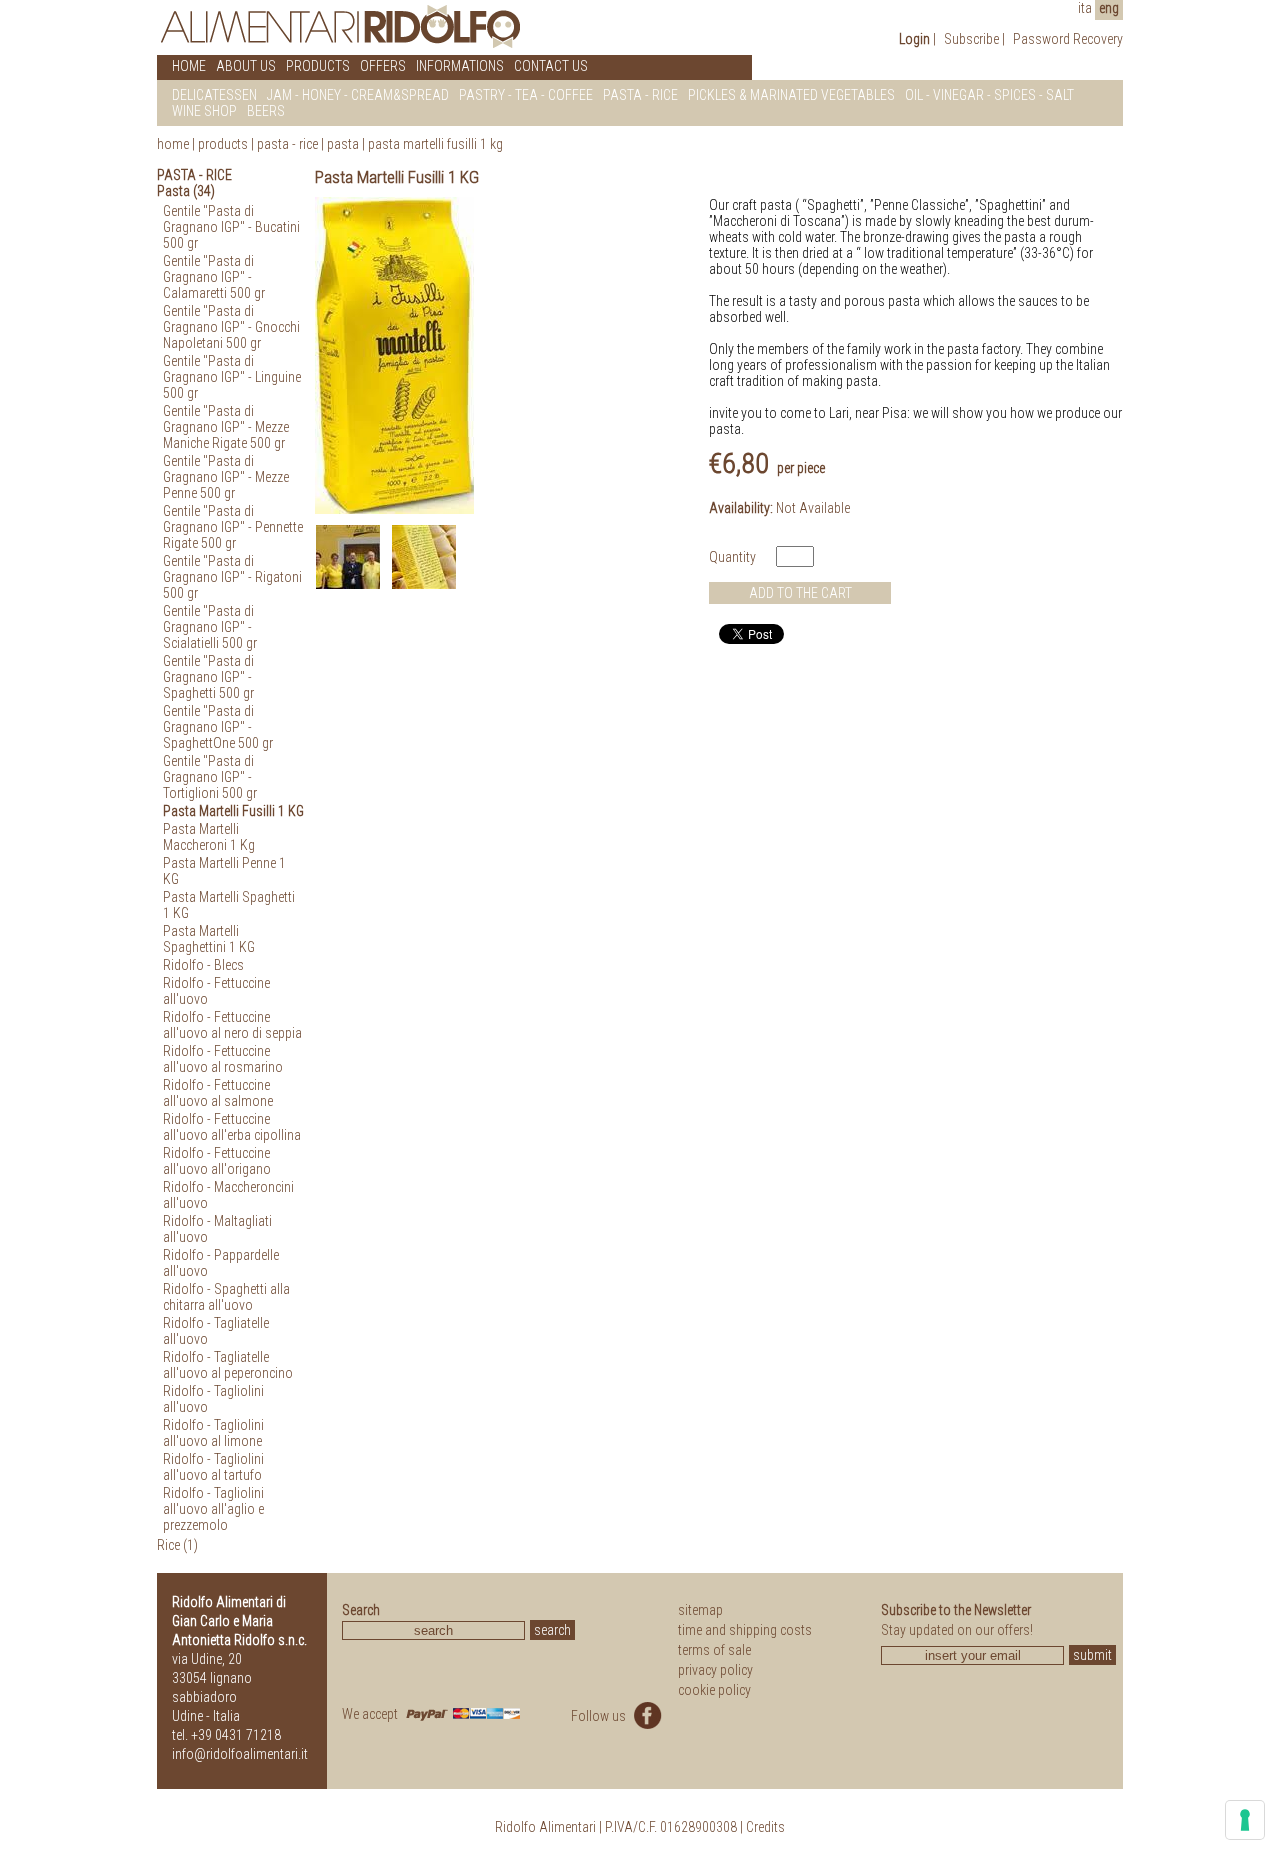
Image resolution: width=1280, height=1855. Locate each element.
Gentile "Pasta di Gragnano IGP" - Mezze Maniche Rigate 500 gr (226, 427)
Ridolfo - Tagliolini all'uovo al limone (213, 1433)
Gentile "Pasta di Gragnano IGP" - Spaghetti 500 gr (208, 677)
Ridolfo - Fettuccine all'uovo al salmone (218, 1093)
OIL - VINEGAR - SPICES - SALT (989, 95)
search (552, 1630)
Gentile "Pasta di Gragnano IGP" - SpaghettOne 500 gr (218, 727)
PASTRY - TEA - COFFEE (526, 95)
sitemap (700, 1610)
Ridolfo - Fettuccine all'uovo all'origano (217, 1161)
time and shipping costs (745, 1630)
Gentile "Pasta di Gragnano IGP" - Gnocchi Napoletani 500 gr (231, 327)
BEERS (266, 111)
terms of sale (714, 1650)
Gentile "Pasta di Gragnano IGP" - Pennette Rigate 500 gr (233, 527)
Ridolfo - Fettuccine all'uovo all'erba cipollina (232, 1127)
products (223, 144)
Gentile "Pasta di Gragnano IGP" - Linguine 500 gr (232, 377)
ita (1085, 8)
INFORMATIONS (460, 66)
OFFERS (383, 66)
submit (1092, 1655)
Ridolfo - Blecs (203, 965)
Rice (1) (177, 1545)
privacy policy (715, 1670)
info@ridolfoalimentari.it (240, 1754)
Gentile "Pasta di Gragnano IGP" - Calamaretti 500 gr (214, 277)
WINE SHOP (204, 111)
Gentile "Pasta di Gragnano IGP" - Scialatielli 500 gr (210, 627)
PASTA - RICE (640, 95)
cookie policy (714, 1690)
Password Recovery (1068, 39)
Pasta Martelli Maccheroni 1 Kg (209, 837)
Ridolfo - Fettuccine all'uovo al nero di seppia (232, 1025)
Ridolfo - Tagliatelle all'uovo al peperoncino (228, 1365)
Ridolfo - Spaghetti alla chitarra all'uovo (226, 1297)
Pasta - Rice (287, 144)
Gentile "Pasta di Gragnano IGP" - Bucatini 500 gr (231, 227)
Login (914, 39)
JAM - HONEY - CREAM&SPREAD (358, 95)
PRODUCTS (318, 66)
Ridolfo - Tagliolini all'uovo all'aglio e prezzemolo (213, 1509)
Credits (765, 1827)
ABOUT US (246, 66)
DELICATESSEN (214, 95)
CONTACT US (551, 66)
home (173, 144)
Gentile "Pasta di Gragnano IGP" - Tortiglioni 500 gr (210, 777)
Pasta (343, 144)
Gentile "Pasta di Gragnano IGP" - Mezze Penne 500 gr (226, 477)
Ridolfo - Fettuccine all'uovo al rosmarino (223, 1059)
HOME (189, 66)
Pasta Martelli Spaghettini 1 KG (209, 939)
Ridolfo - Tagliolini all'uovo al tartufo (213, 1467)
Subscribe (971, 39)
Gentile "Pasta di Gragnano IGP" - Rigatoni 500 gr (232, 577)
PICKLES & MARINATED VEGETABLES (791, 95)
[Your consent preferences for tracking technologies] (1245, 1820)
